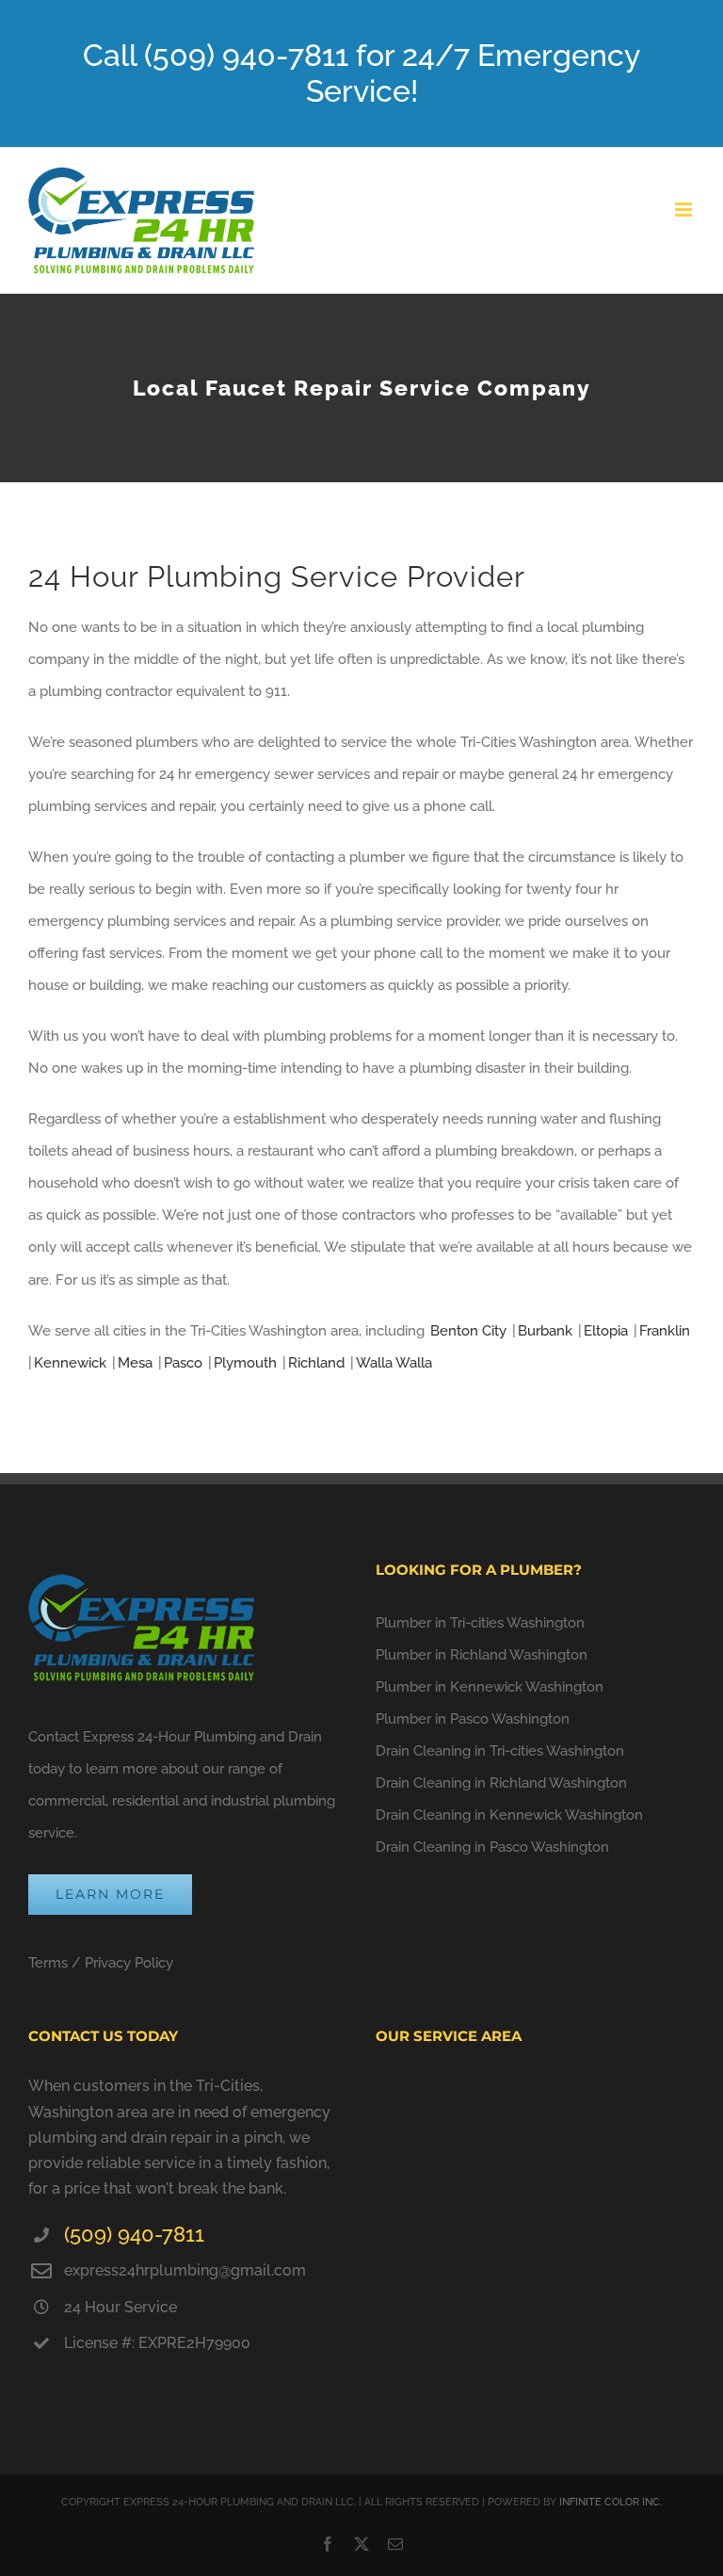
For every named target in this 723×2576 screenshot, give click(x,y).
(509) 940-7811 (134, 2234)
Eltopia (606, 1331)
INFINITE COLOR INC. (611, 2502)
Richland (316, 1363)
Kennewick (70, 1363)
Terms (48, 1963)
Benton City (468, 1331)
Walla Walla (394, 1363)
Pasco (183, 1363)
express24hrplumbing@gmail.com (185, 2270)
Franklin (665, 1331)
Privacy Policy (129, 1963)
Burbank (545, 1331)
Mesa (135, 1363)
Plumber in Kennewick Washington (490, 1687)
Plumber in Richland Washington (482, 1655)
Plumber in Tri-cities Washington (480, 1623)
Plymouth (245, 1363)
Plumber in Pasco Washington (473, 1719)
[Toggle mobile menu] (685, 210)
